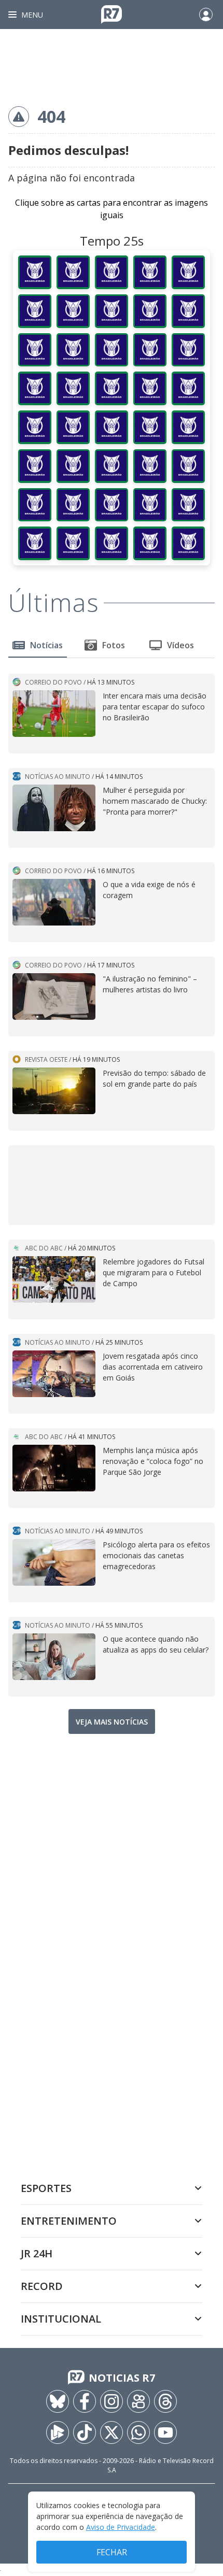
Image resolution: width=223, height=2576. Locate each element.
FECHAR (112, 2552)
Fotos (114, 645)
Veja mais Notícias (112, 1722)
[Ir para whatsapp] (138, 2432)
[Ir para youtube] (165, 2432)
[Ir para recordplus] (58, 2432)
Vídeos (180, 645)
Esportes (46, 2188)
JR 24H (37, 2253)
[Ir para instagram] (112, 2401)
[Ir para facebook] (85, 2401)
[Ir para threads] (165, 2401)
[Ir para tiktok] (85, 2432)
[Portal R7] (112, 13)
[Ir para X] (112, 2432)
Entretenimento (69, 2221)
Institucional (61, 2319)
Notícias (46, 645)
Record (42, 2286)
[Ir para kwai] (138, 2401)
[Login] (206, 15)
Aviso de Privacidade (121, 2527)
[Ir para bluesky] (58, 2401)
